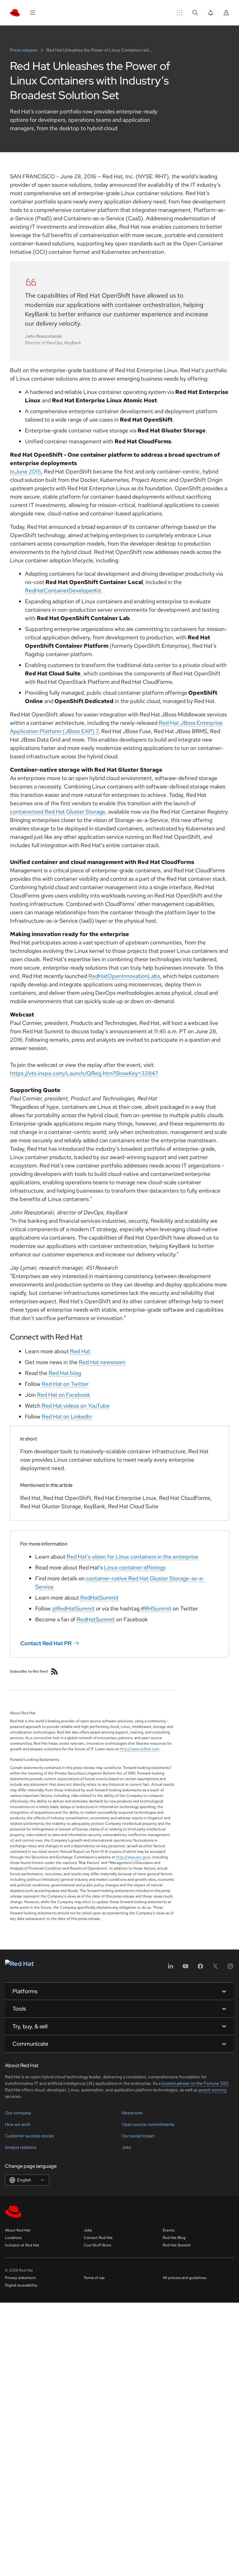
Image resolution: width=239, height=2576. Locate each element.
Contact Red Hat (98, 2238)
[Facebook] (200, 1968)
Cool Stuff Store (98, 2245)
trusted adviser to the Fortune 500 (195, 2083)
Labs (154, 976)
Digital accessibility (21, 2285)
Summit (109, 1598)
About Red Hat (18, 2230)
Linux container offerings (135, 1567)
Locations (13, 2238)
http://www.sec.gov (132, 1857)
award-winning (212, 2090)
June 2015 (28, 471)
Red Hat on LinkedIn (67, 1416)
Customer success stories (29, 2136)
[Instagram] (230, 1968)
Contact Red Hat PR (46, 1643)
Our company (18, 2113)
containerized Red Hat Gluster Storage (58, 812)
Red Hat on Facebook (64, 1395)
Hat (39, 590)
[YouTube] (185, 1968)
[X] (215, 1968)
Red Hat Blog (174, 2238)
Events (169, 2230)
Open (115, 976)
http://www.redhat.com (139, 1749)
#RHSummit (156, 1608)
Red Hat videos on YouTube (76, 1406)
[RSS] (54, 1671)
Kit (98, 590)
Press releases (24, 50)
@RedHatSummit (73, 1608)
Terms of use (94, 2278)
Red (30, 590)
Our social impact (138, 2136)
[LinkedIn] (171, 1968)
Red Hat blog (65, 1373)
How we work (18, 2124)
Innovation (135, 976)
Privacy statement (20, 2278)
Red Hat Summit (177, 2245)
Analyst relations (21, 2147)
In (12, 471)
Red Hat (80, 1351)
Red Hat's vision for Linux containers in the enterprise (132, 1557)
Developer (81, 590)
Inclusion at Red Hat (22, 2245)
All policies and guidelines (185, 2278)
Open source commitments (148, 2124)
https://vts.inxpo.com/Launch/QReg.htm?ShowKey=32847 (84, 1073)
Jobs (126, 2147)
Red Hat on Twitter (65, 1384)
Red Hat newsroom (102, 1362)
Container (56, 590)
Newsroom (132, 2113)
